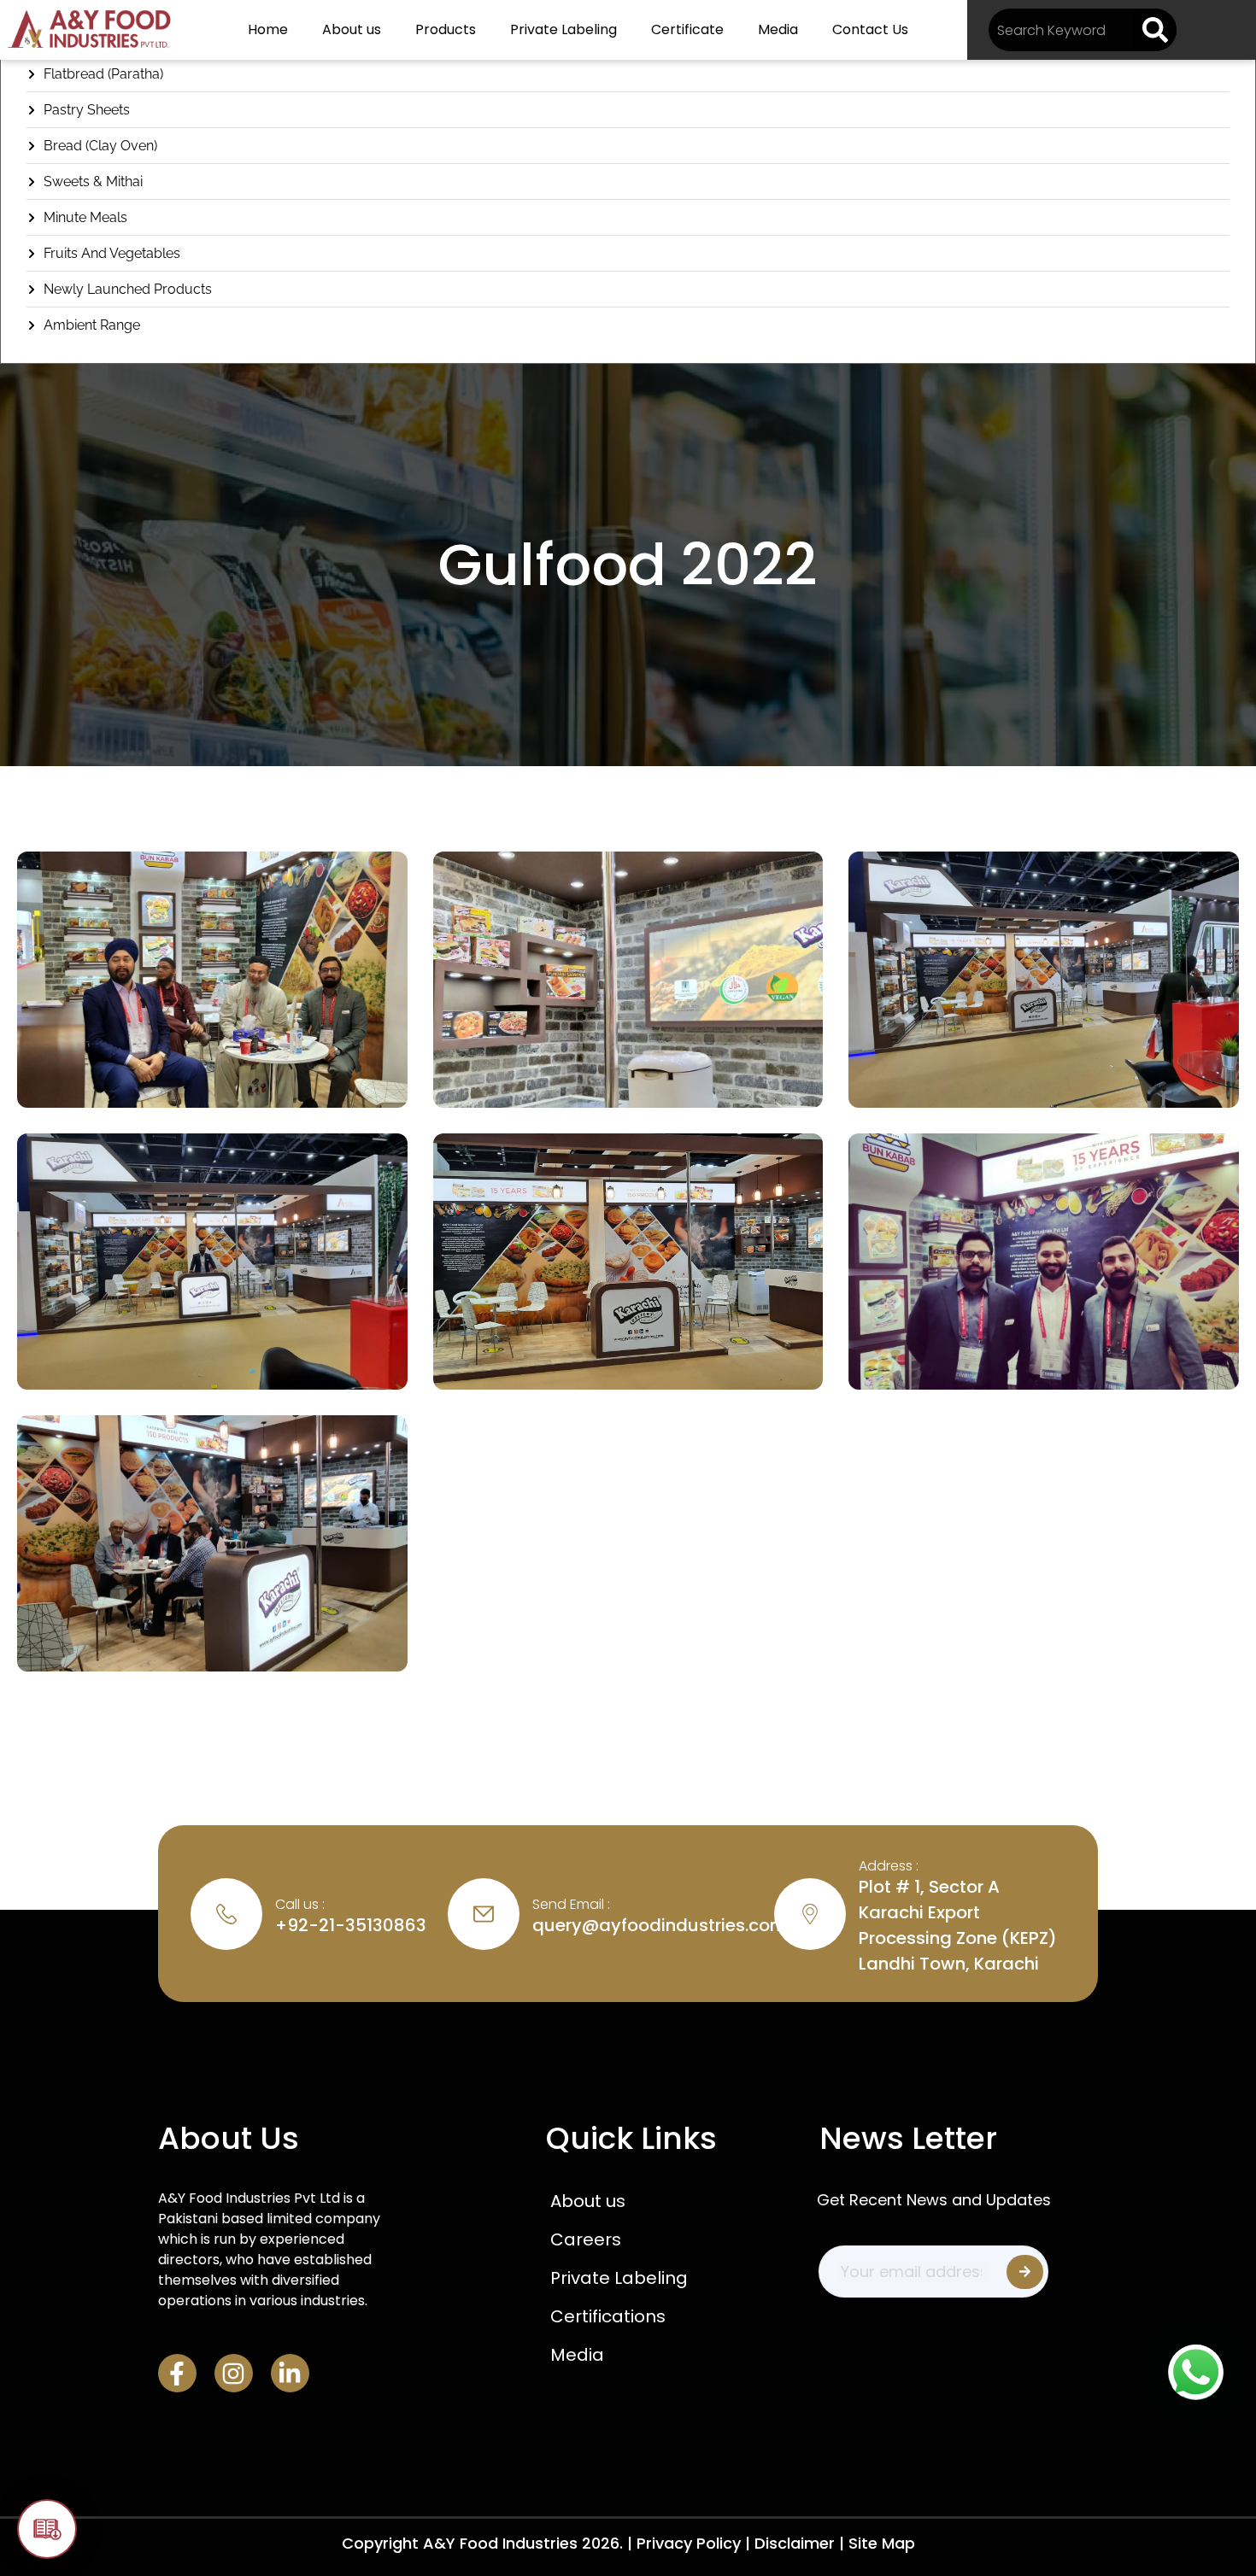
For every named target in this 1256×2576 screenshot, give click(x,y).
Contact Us (870, 29)
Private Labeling (563, 29)
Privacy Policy (689, 2543)
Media (778, 29)
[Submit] (1025, 2272)
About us (352, 29)
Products (446, 29)
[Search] (1155, 30)
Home (268, 29)
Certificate (687, 29)
